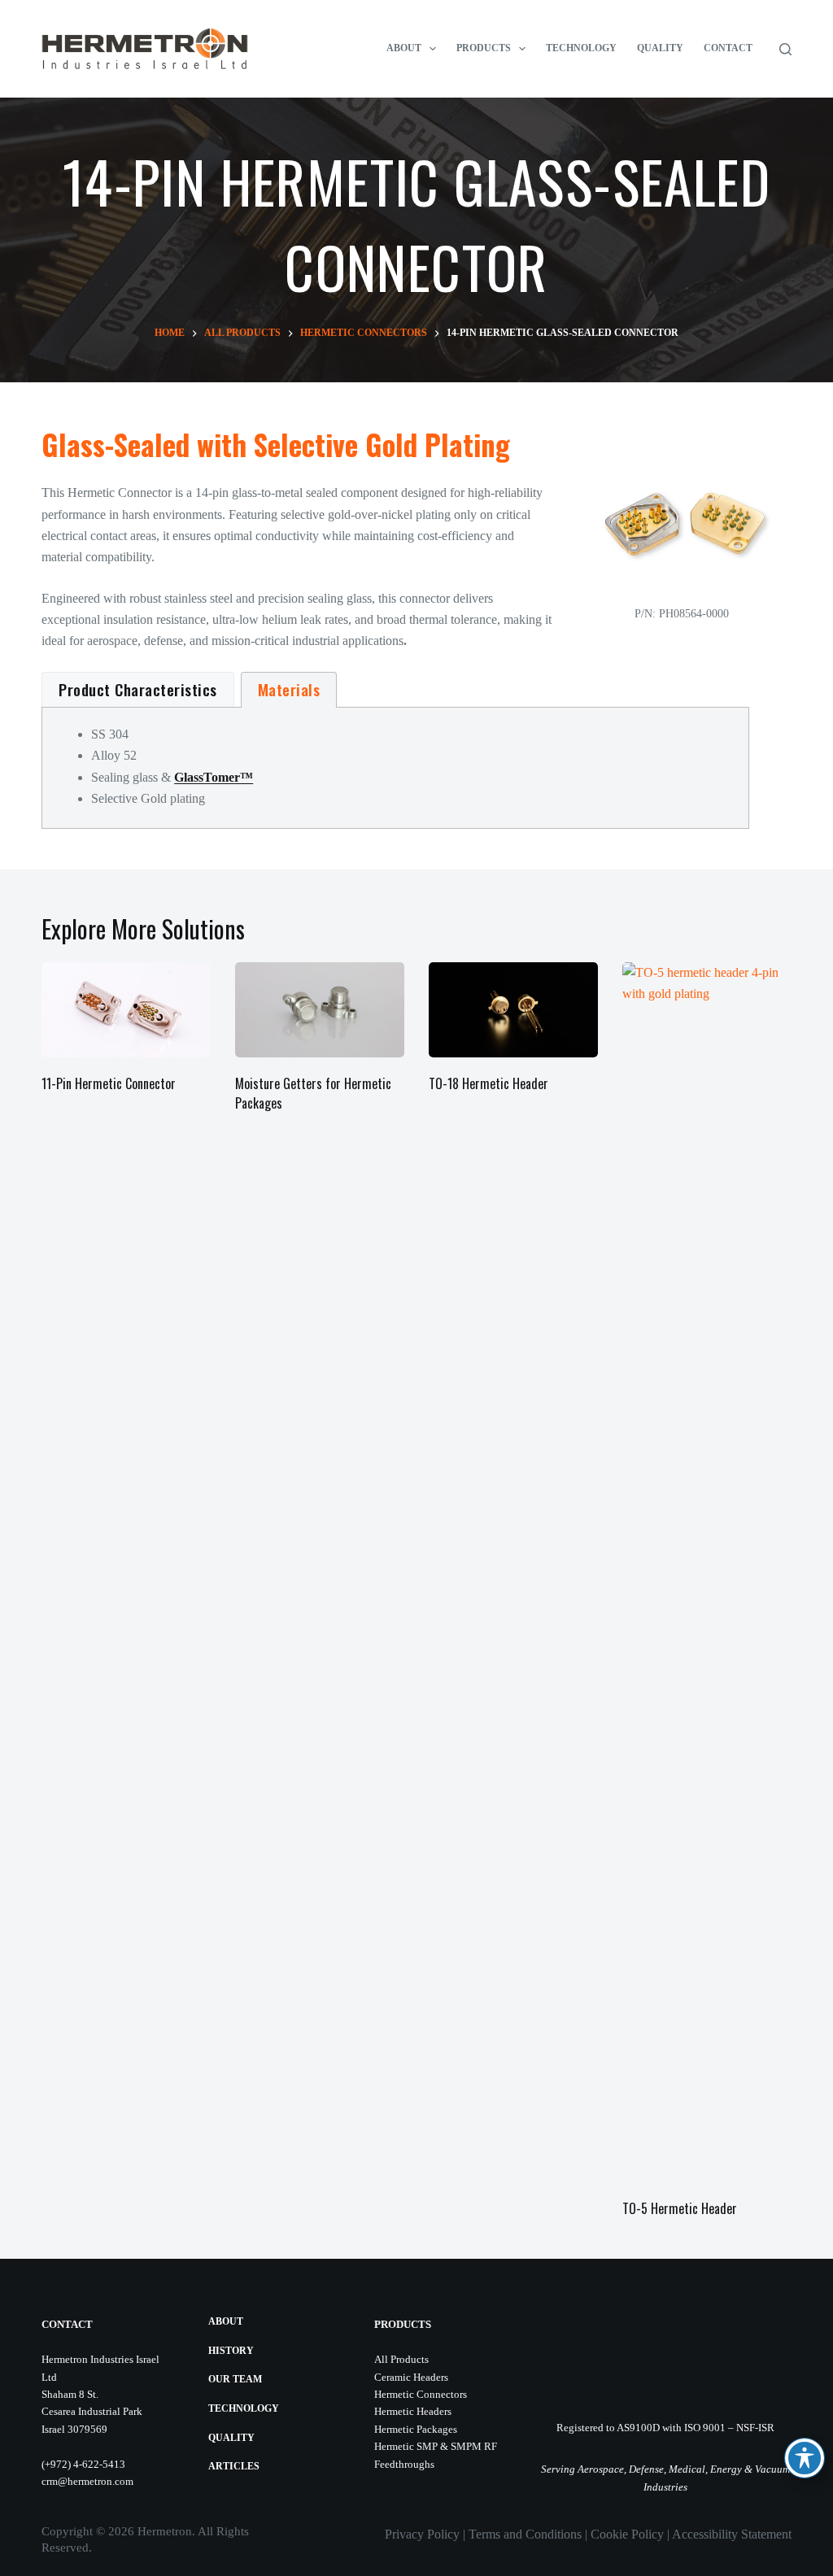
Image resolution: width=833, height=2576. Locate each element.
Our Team (235, 2379)
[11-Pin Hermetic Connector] (126, 1010)
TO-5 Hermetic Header (680, 2208)
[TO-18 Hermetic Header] (513, 1010)
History (231, 2351)
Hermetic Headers (413, 2411)
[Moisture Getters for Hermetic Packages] (320, 1010)
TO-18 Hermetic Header (488, 1083)
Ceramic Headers (411, 2377)
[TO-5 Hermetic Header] (707, 1572)
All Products (401, 2359)
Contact (728, 48)
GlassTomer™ (214, 777)
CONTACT (67, 2324)
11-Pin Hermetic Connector (109, 1083)
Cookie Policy (627, 2534)
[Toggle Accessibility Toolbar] (805, 2458)
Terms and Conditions (525, 2534)
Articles (234, 2466)
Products (484, 48)
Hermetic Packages (416, 2429)
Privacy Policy (422, 2534)
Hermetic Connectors (421, 2394)
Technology (581, 48)
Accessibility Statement (732, 2534)
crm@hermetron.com (87, 2481)
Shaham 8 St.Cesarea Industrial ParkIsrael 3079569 (92, 2412)
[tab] (138, 690)
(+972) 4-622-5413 (83, 2464)
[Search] (785, 49)
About (404, 48)
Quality (660, 48)
